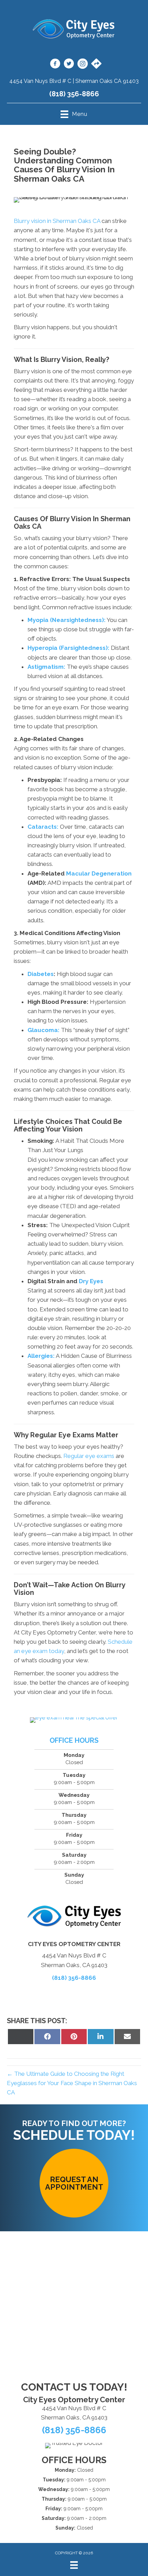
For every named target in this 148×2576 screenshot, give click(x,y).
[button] (74, 2183)
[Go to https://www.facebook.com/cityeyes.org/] (55, 65)
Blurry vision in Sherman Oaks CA (57, 221)
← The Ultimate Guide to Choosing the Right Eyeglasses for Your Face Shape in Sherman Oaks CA (72, 2083)
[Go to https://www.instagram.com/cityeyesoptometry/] (83, 65)
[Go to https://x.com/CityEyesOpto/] (69, 65)
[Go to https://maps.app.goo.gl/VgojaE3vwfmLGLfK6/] (96, 64)
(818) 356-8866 (74, 94)
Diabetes (41, 974)
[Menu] (74, 2565)
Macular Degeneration (99, 873)
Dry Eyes (91, 1281)
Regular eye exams (89, 1456)
